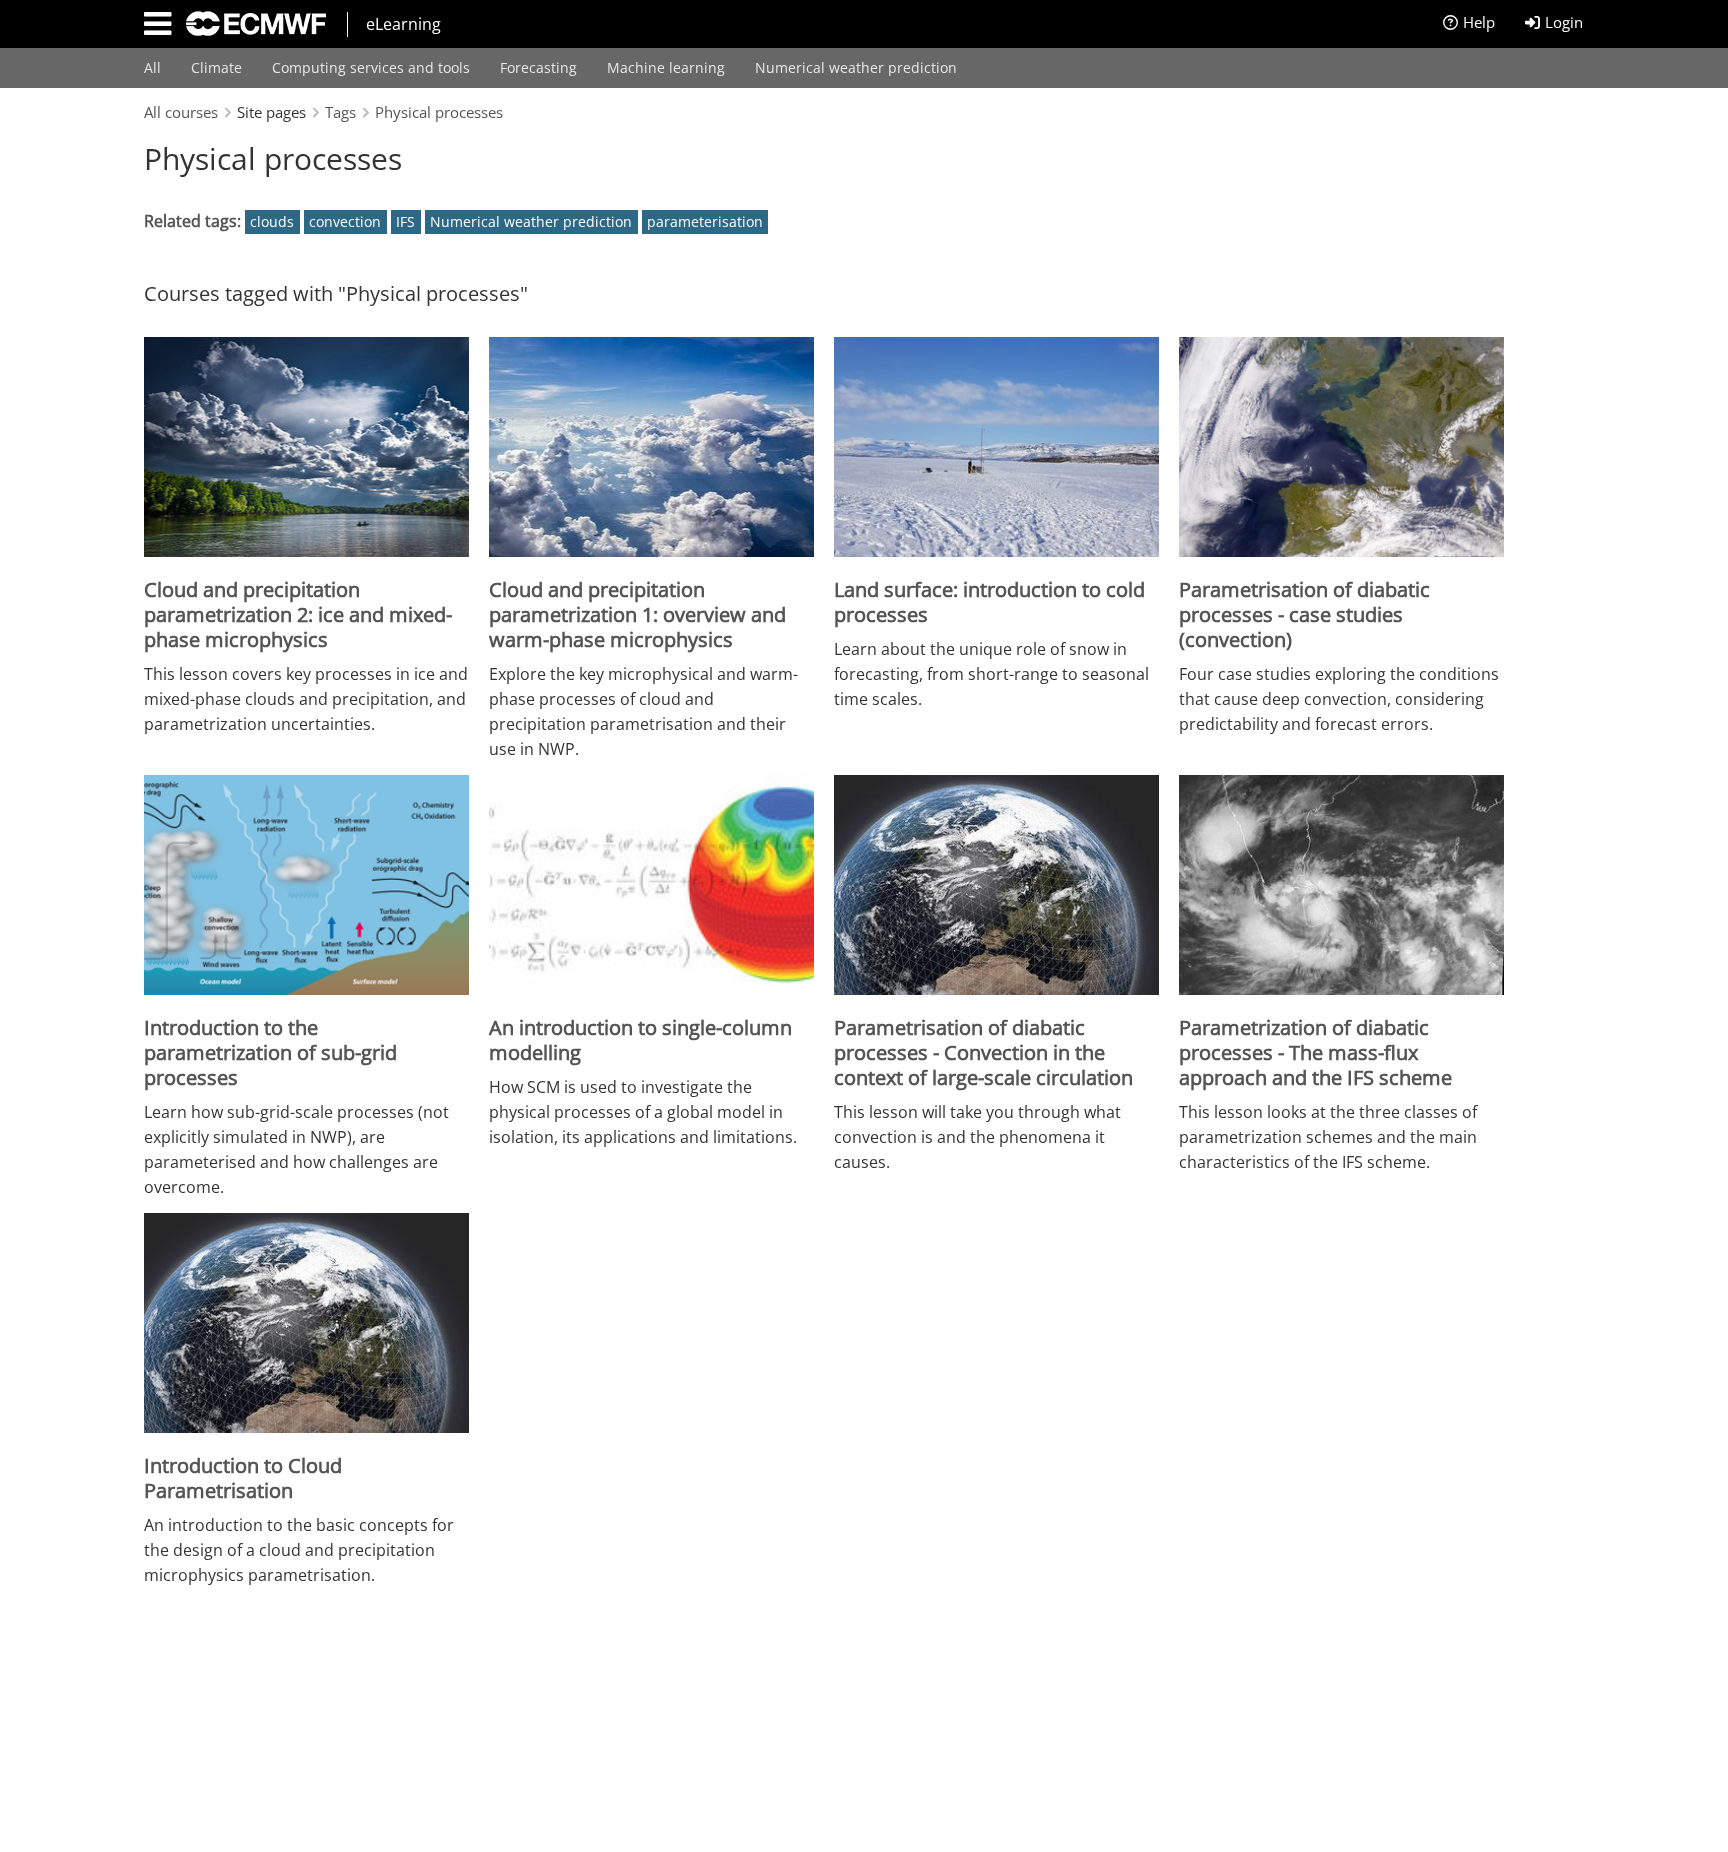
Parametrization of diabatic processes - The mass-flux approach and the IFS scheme (1315, 1052)
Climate (216, 67)
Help (1479, 22)
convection (345, 221)
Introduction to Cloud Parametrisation (243, 1478)
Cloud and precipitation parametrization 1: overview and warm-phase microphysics (637, 614)
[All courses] (248, 22)
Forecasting (538, 67)
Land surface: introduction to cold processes (989, 602)
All (152, 67)
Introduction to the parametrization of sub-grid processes (270, 1052)
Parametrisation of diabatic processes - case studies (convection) (1304, 614)
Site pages (271, 112)
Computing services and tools (371, 67)
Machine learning (666, 67)
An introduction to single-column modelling (640, 1040)
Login (1564, 22)
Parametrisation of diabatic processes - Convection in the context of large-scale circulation (983, 1052)
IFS (405, 221)
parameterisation (705, 221)
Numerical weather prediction (856, 67)
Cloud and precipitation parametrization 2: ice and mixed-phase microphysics (298, 614)
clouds (272, 221)
